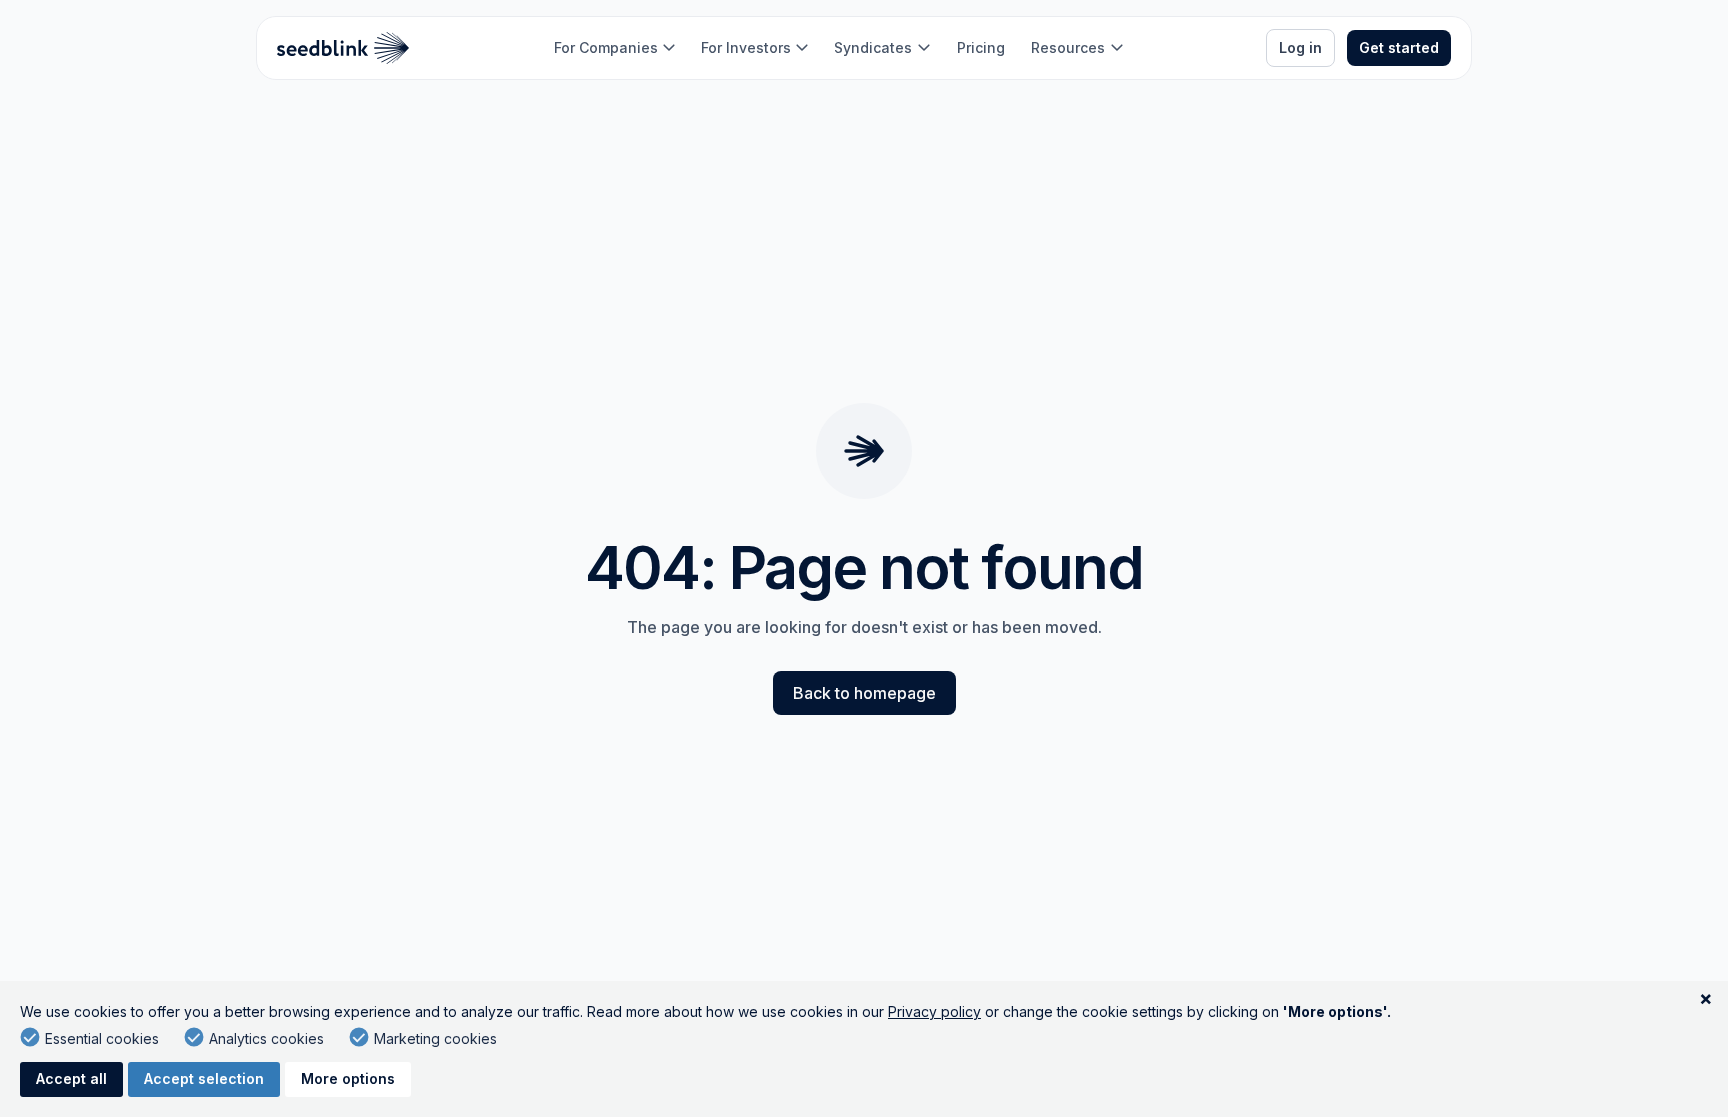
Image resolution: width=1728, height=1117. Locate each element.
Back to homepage (864, 693)
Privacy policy (934, 1011)
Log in (1300, 47)
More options (348, 1078)
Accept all (71, 1078)
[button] (614, 48)
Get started (1399, 47)
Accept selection (204, 1078)
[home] (343, 48)
